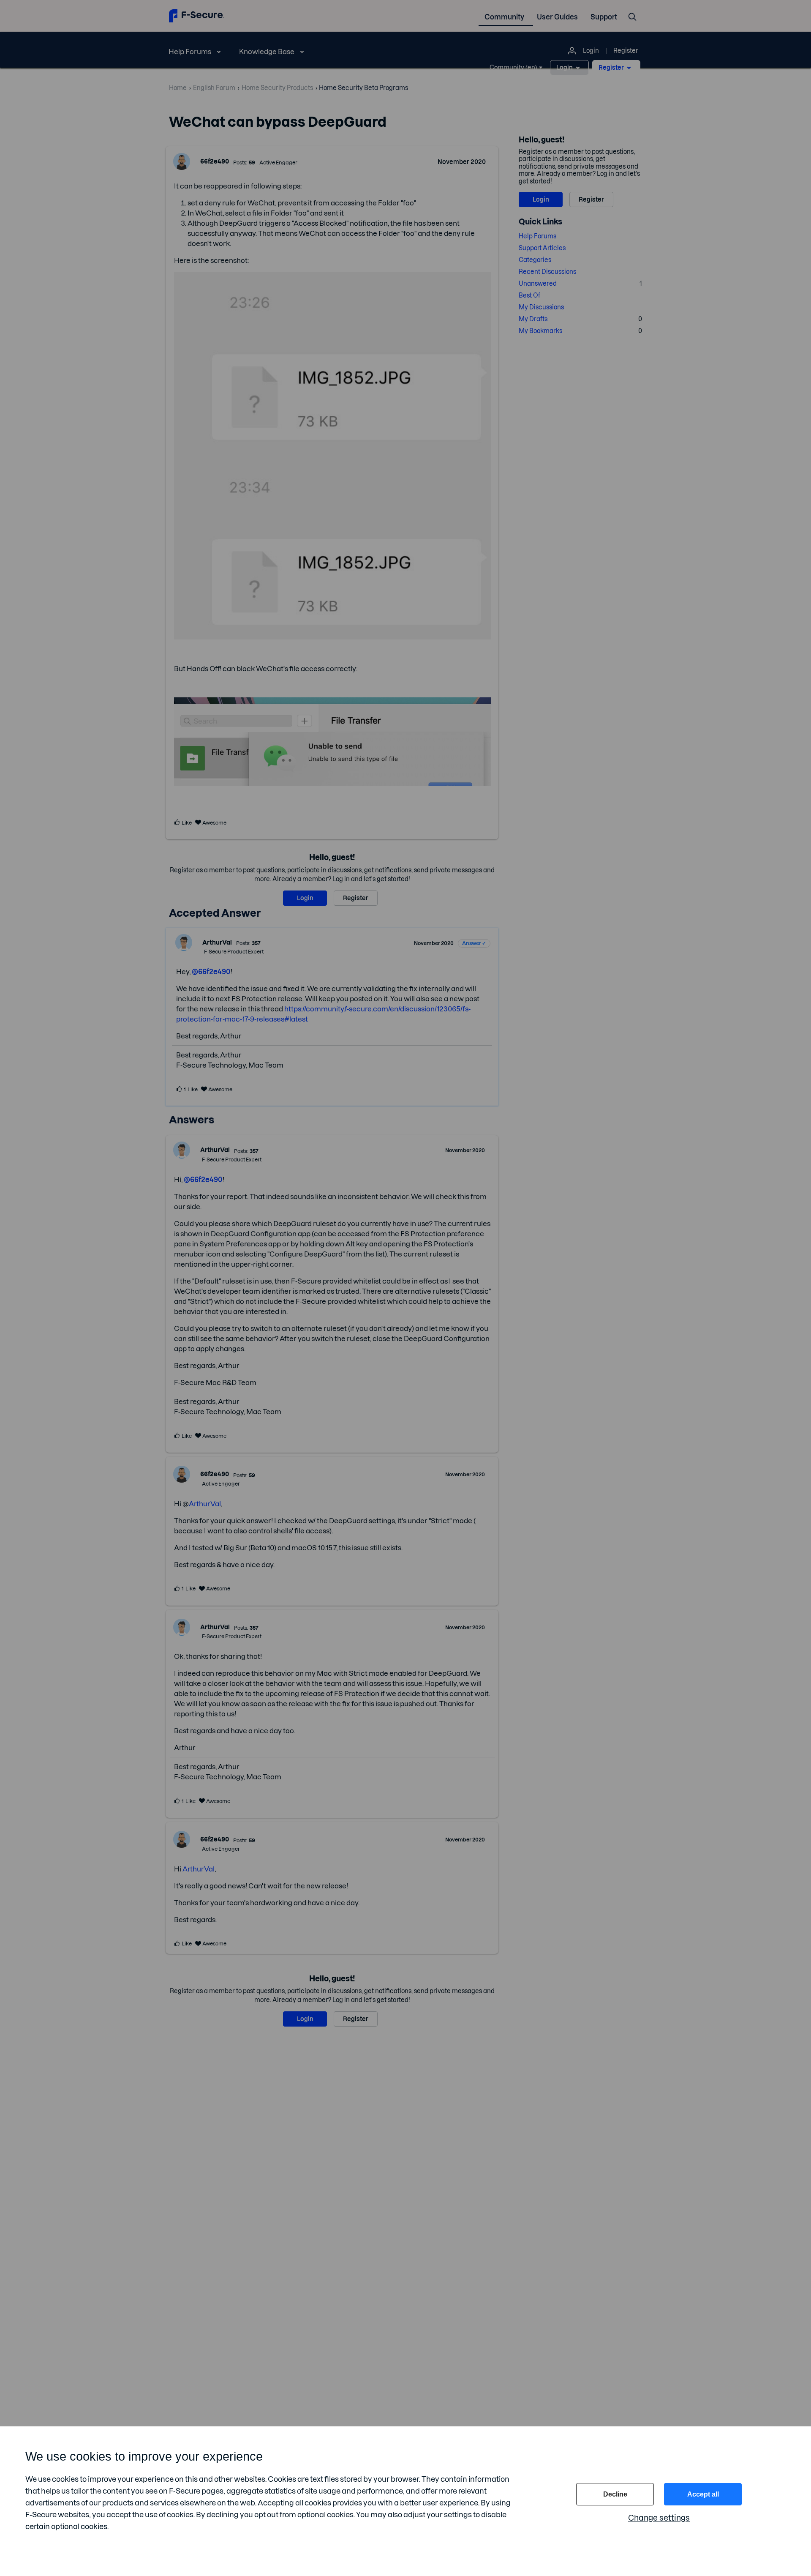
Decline (615, 2494)
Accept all (703, 2494)
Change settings (659, 2518)
